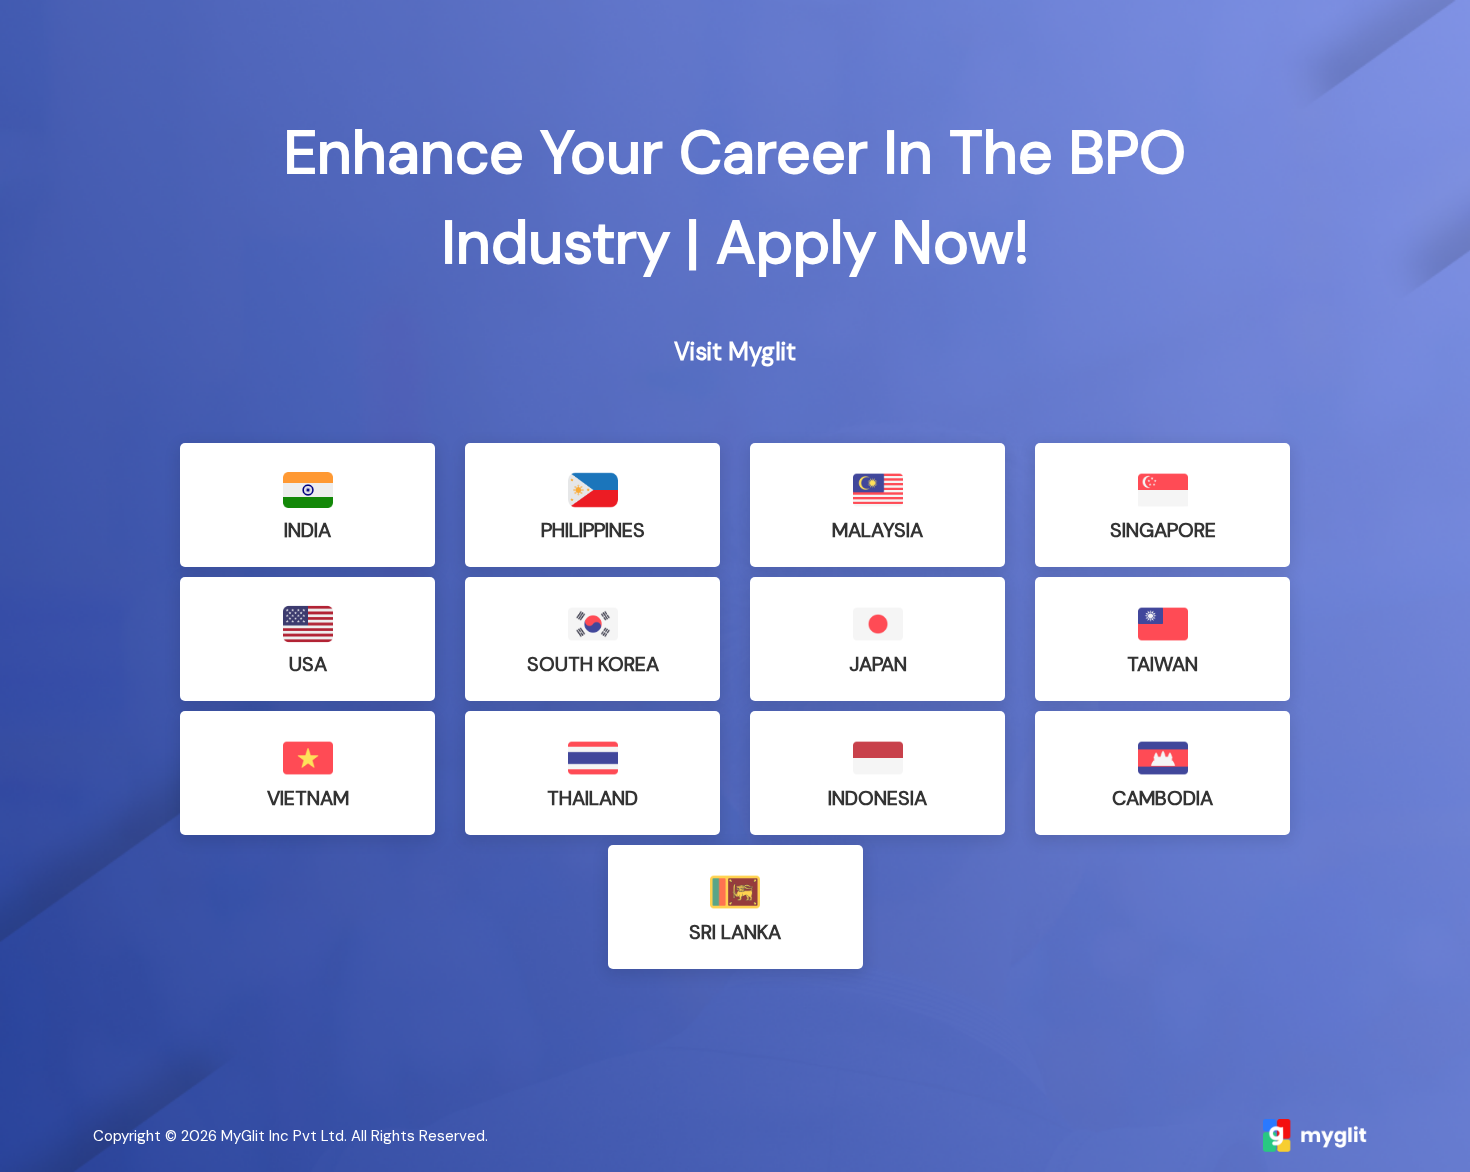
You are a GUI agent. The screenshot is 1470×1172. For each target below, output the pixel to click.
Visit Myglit (735, 351)
